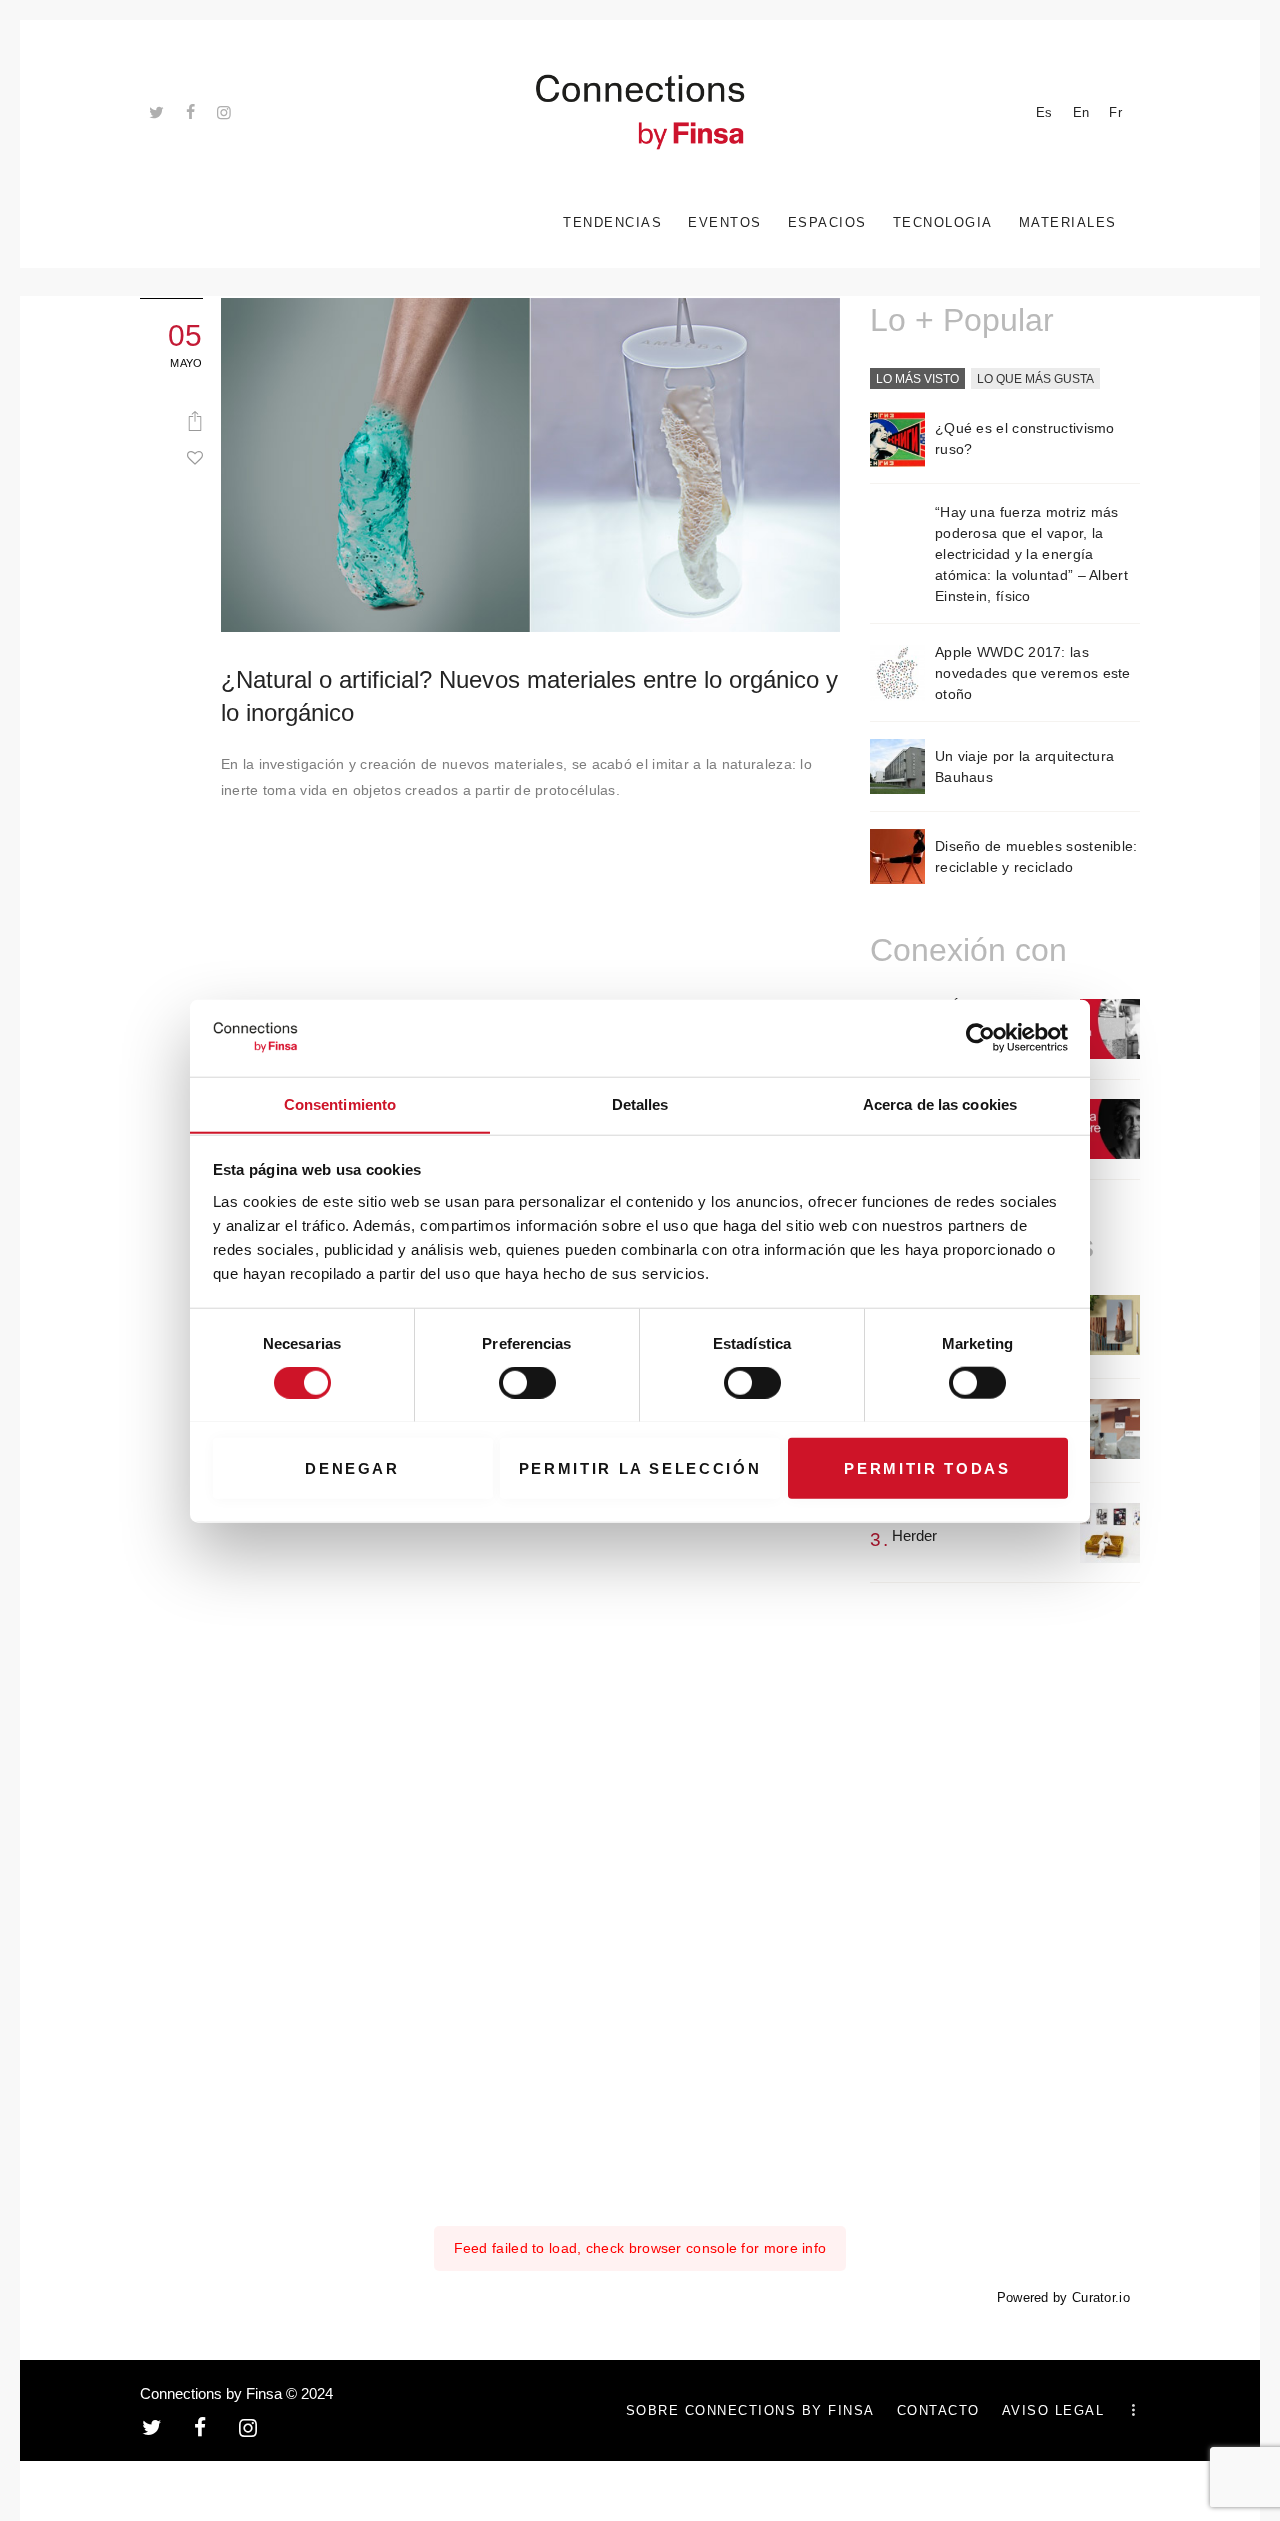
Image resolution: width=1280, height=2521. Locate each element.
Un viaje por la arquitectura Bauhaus (1024, 766)
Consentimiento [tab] (340, 1103)
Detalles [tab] (640, 1103)
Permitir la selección (640, 1467)
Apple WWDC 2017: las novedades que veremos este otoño (1033, 673)
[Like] (195, 457)
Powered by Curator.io (1063, 2298)
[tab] (917, 380)
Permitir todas (927, 1467)
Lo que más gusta (1035, 379)
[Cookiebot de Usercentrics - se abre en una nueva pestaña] (980, 1038)
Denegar (352, 1467)
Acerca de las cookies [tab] (940, 1103)
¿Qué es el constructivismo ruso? (1025, 438)
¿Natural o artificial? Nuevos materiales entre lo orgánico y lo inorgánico (530, 696)
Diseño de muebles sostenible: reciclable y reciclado (1036, 856)
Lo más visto (917, 379)
